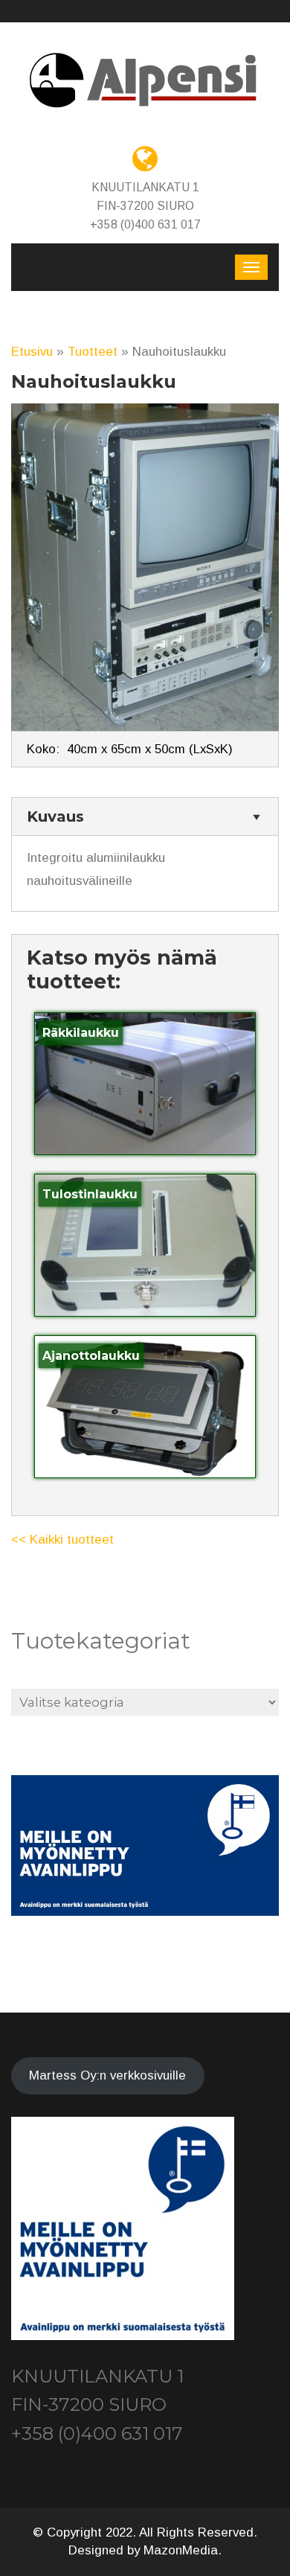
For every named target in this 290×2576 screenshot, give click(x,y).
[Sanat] (145, 81)
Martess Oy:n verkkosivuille (107, 2075)
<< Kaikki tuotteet (62, 1540)
